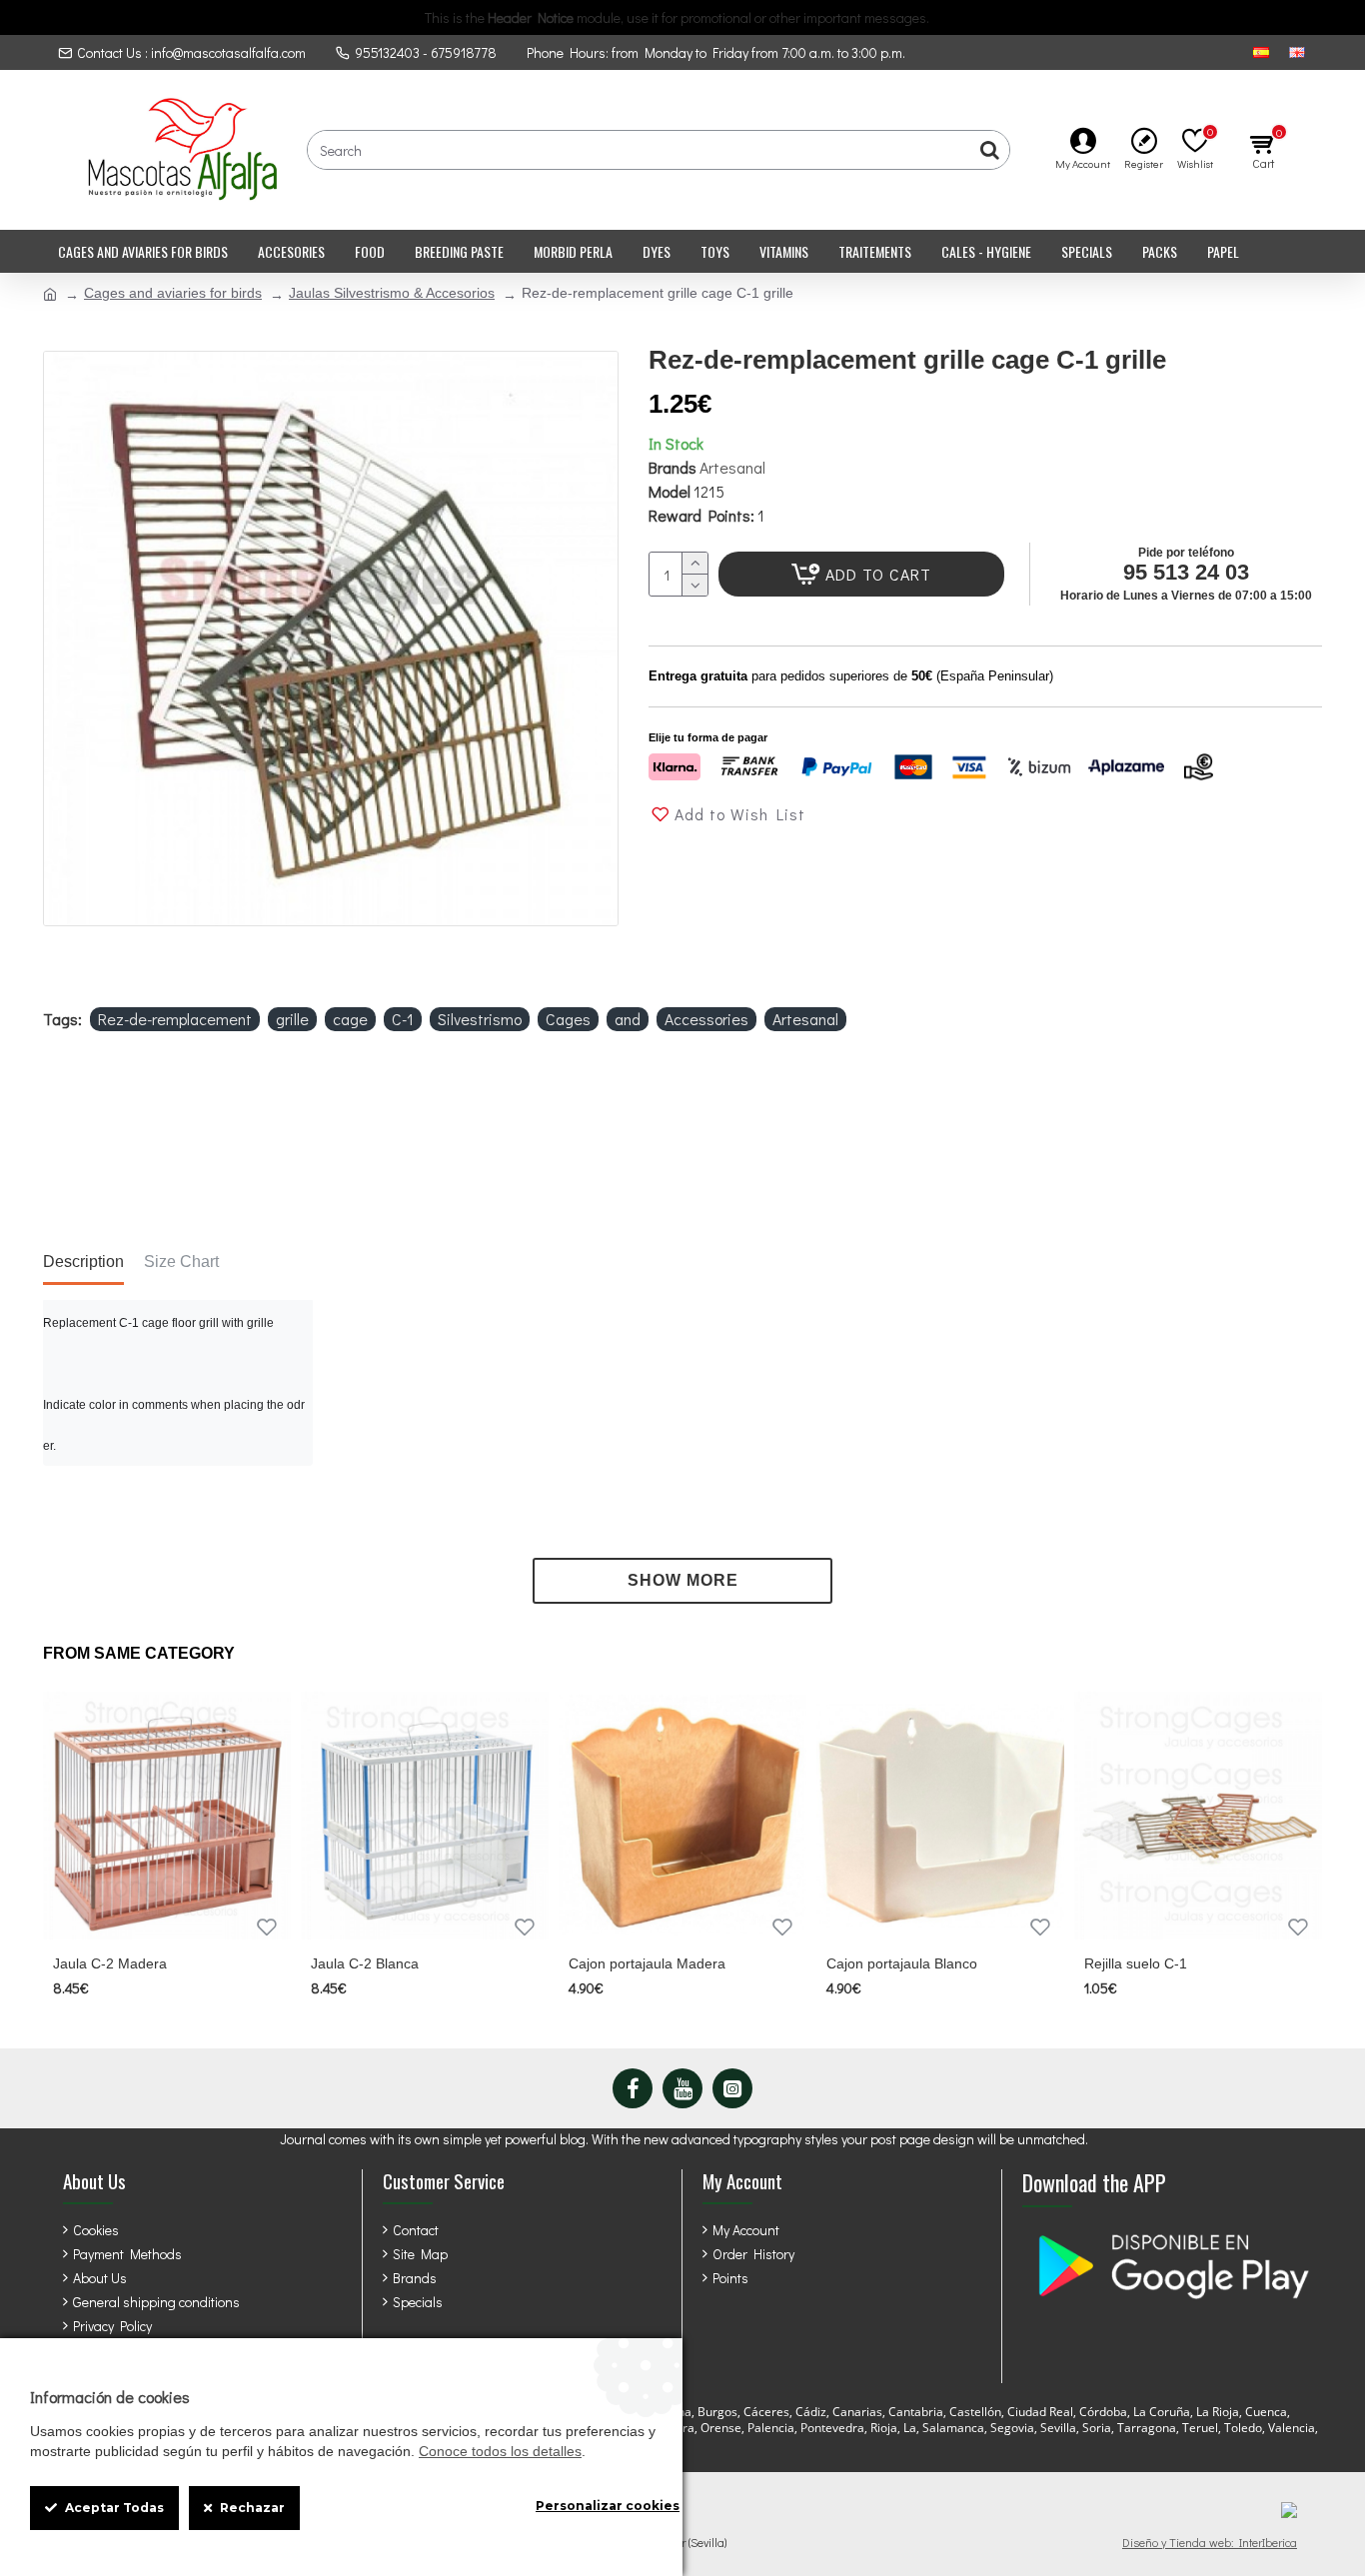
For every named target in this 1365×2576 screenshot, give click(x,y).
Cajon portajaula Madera (647, 1963)
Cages (568, 1019)
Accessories (706, 1019)
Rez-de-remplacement (175, 1019)
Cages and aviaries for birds (173, 293)
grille (292, 1019)
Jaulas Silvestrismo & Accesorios (392, 293)
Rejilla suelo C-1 (1136, 1963)
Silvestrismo (480, 1019)
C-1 (403, 1019)
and (628, 1019)
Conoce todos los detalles (500, 2451)
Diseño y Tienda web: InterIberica (1210, 2542)
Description (83, 1262)
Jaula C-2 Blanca (365, 1963)
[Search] (989, 150)
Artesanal (732, 467)
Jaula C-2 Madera (110, 1963)
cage (350, 1019)
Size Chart (181, 1262)
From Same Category (139, 1653)
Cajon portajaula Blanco (902, 1963)
